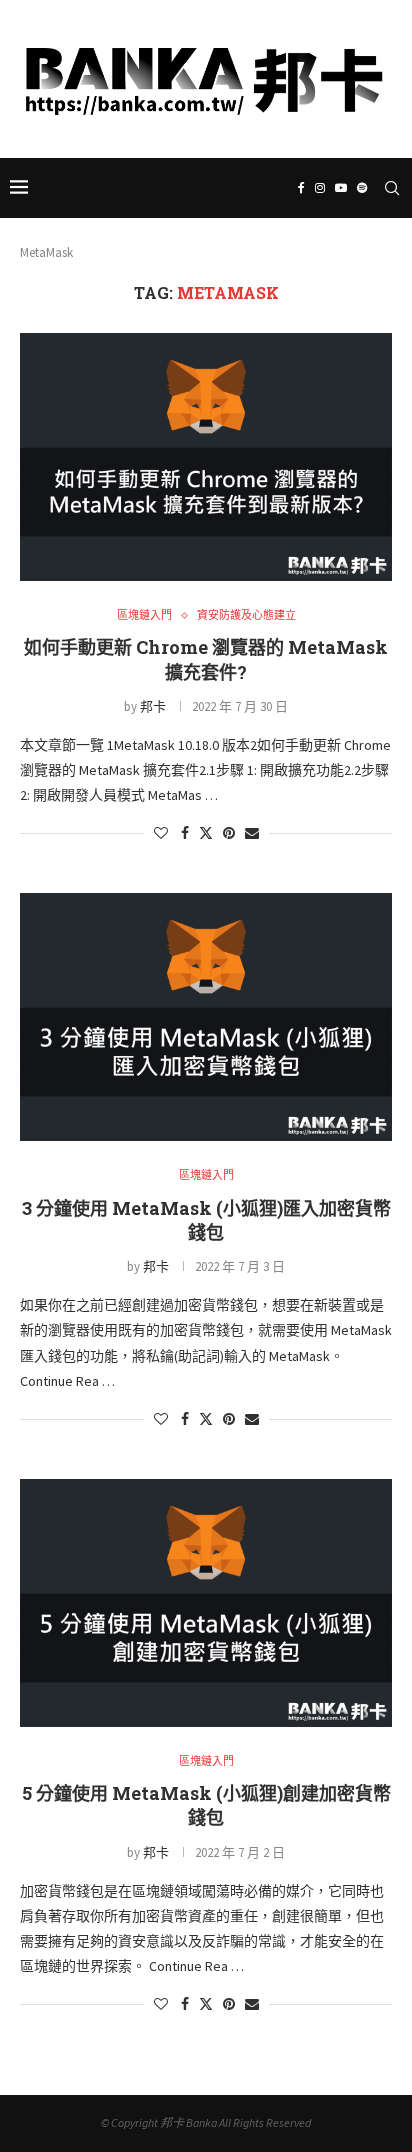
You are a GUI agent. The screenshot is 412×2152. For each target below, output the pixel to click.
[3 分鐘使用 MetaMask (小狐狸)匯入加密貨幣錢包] (206, 1017)
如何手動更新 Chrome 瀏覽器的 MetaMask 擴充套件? (206, 659)
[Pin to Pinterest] (229, 833)
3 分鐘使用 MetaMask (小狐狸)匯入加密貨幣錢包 (206, 1220)
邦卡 (153, 706)
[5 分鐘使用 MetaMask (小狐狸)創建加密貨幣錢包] (206, 1603)
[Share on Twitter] (206, 833)
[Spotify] (245, 146)
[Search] (392, 188)
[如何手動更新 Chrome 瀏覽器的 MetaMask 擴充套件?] (206, 457)
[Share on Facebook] (185, 833)
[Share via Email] (252, 833)
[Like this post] (161, 833)
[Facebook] (166, 146)
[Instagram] (191, 146)
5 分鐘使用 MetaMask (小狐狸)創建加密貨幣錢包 (206, 1805)
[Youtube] (218, 146)
